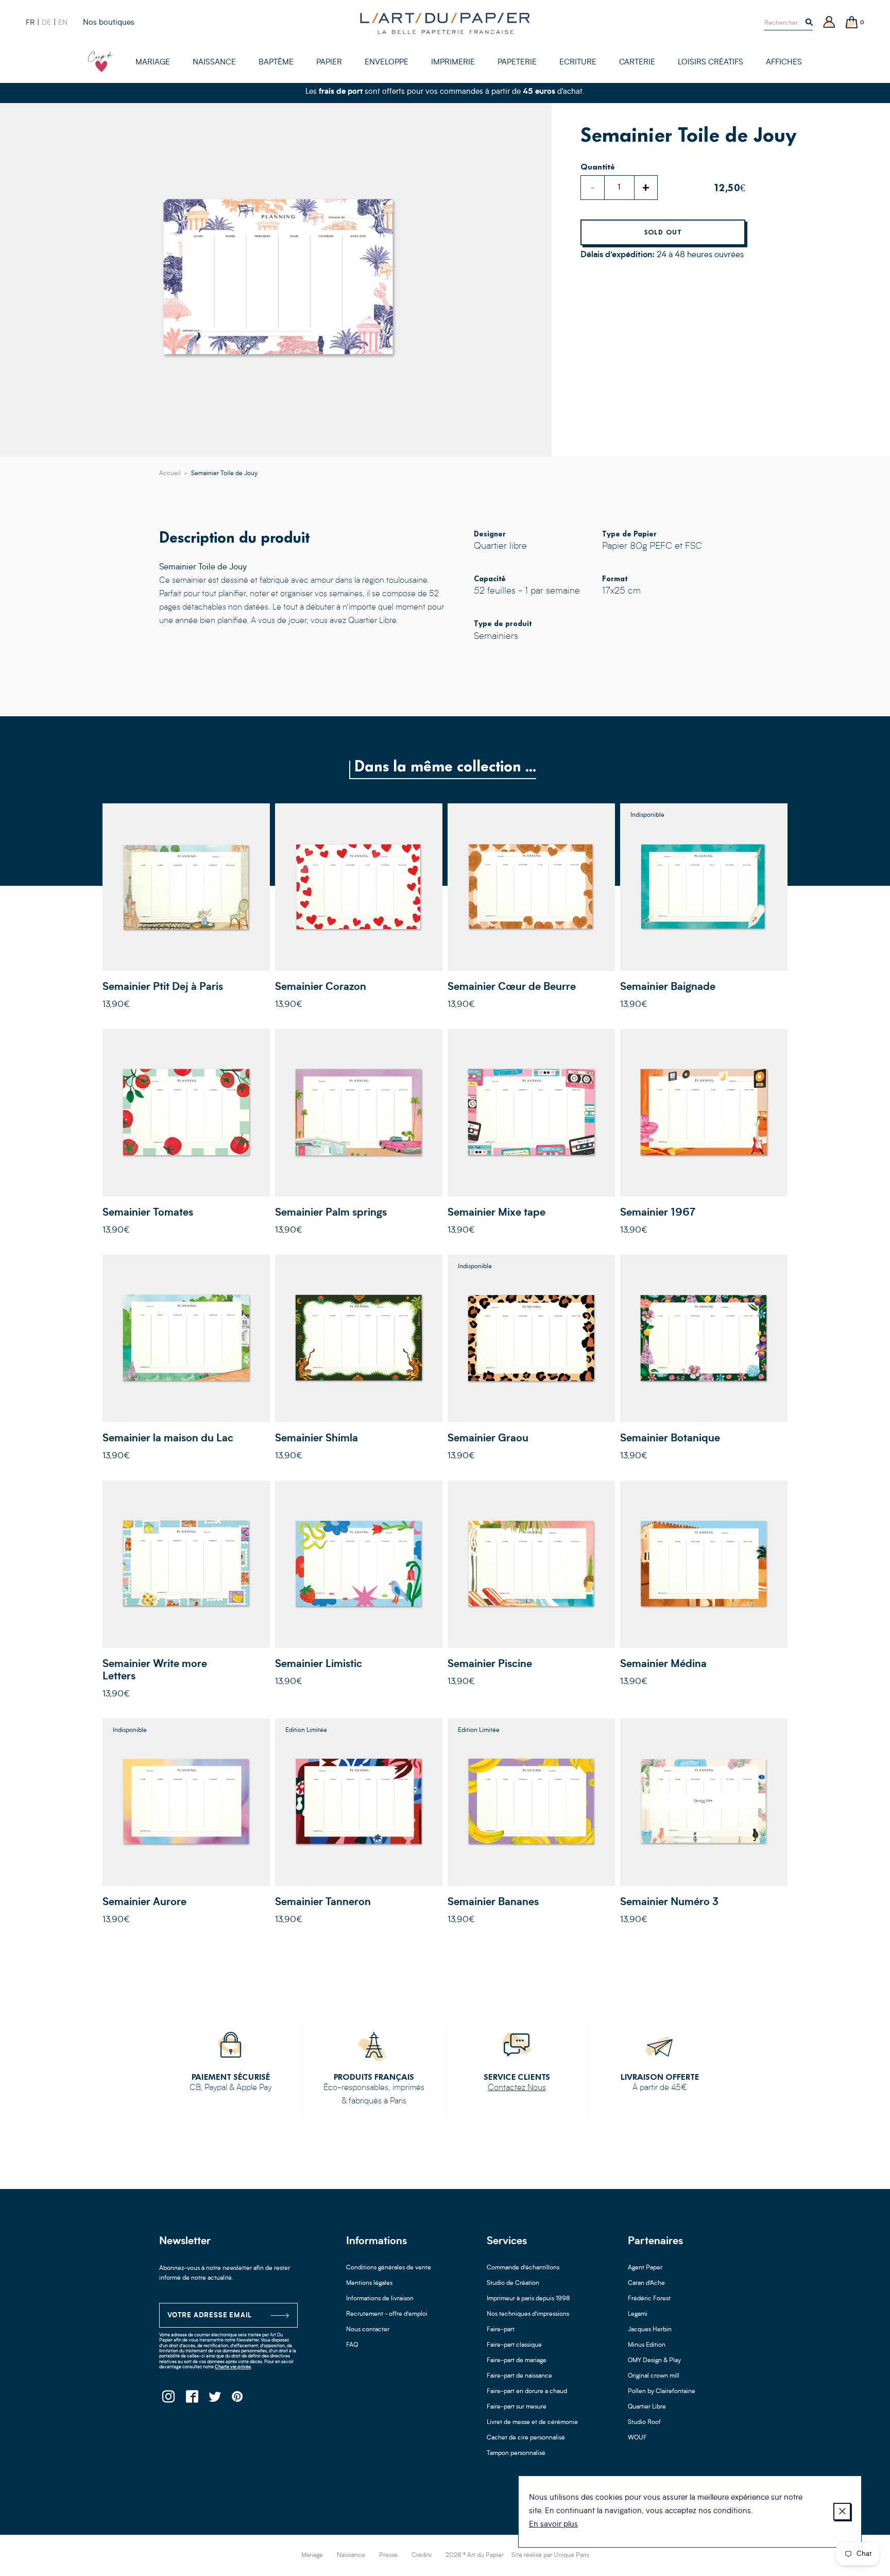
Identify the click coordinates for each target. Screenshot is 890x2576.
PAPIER (329, 63)
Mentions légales (369, 2283)
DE (46, 23)
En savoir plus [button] (553, 2525)
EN (63, 23)
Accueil (170, 474)
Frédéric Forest (649, 2299)
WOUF (637, 2438)
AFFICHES (784, 63)
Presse (388, 2555)
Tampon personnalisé (516, 2453)
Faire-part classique (514, 2345)
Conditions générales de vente (389, 2268)
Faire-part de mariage (517, 2361)
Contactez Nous (517, 2088)
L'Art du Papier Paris (445, 23)
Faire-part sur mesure (517, 2407)
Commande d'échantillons (523, 2268)
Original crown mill (654, 2376)
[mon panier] (852, 23)
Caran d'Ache (646, 2283)
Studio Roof (644, 2422)
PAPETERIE (517, 63)
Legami (638, 2314)
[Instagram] (168, 2400)
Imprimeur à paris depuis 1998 (528, 2299)
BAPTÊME (276, 63)
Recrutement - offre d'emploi (387, 2314)
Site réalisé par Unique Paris (550, 2555)
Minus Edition (647, 2345)
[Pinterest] (238, 2400)
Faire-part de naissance (519, 2376)
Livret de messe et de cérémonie (532, 2422)
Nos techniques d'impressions (528, 2314)
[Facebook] (191, 2400)
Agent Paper (645, 2268)
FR (30, 23)
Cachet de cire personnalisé (526, 2438)
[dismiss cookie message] (842, 2512)
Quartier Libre (647, 2407)
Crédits (422, 2555)
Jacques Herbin (650, 2330)
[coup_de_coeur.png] (100, 62)
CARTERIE (637, 63)
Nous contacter (368, 2330)
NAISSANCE (214, 63)
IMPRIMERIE (453, 63)
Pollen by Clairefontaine (662, 2392)
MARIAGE (153, 63)
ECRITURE (578, 63)
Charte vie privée (233, 2367)
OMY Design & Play (654, 2361)
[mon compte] (829, 23)
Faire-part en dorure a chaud (527, 2392)
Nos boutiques (109, 23)
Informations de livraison (380, 2299)
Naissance (351, 2555)
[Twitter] (215, 2400)
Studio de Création (513, 2283)
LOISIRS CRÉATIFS (711, 63)
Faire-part (501, 2330)
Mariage (312, 2555)
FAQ (352, 2345)
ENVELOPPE (387, 63)
